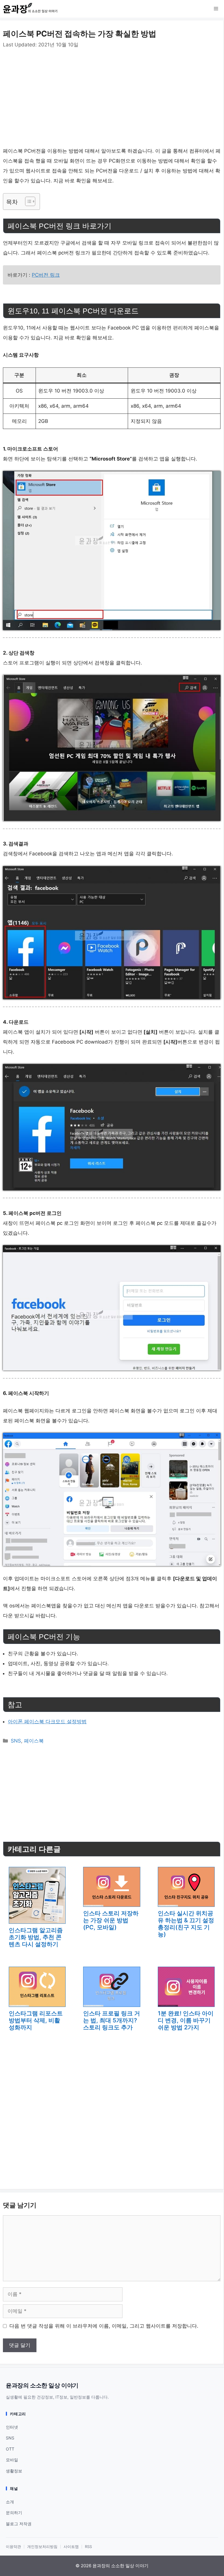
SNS (16, 1741)
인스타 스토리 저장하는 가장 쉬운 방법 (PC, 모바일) (111, 1920)
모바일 (12, 2460)
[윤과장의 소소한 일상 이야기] (32, 9)
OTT (10, 2449)
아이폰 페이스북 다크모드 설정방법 (47, 1722)
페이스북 (34, 1741)
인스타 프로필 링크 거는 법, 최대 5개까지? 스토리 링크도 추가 (112, 2020)
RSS (88, 2547)
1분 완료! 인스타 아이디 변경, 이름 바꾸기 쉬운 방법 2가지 (186, 2020)
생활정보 (14, 2471)
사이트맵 (71, 2547)
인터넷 (12, 2427)
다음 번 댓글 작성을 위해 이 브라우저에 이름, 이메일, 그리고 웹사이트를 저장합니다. (104, 2326)
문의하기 (14, 2513)
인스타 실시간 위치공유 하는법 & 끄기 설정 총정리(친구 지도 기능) (186, 1924)
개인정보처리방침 (42, 2547)
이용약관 (13, 2547)
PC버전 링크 (46, 275)
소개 (10, 2502)
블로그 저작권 (19, 2524)
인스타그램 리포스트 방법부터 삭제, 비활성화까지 (36, 2020)
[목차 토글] (27, 201)
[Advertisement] (112, 92)
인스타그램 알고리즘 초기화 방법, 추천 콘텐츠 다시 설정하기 (36, 1937)
